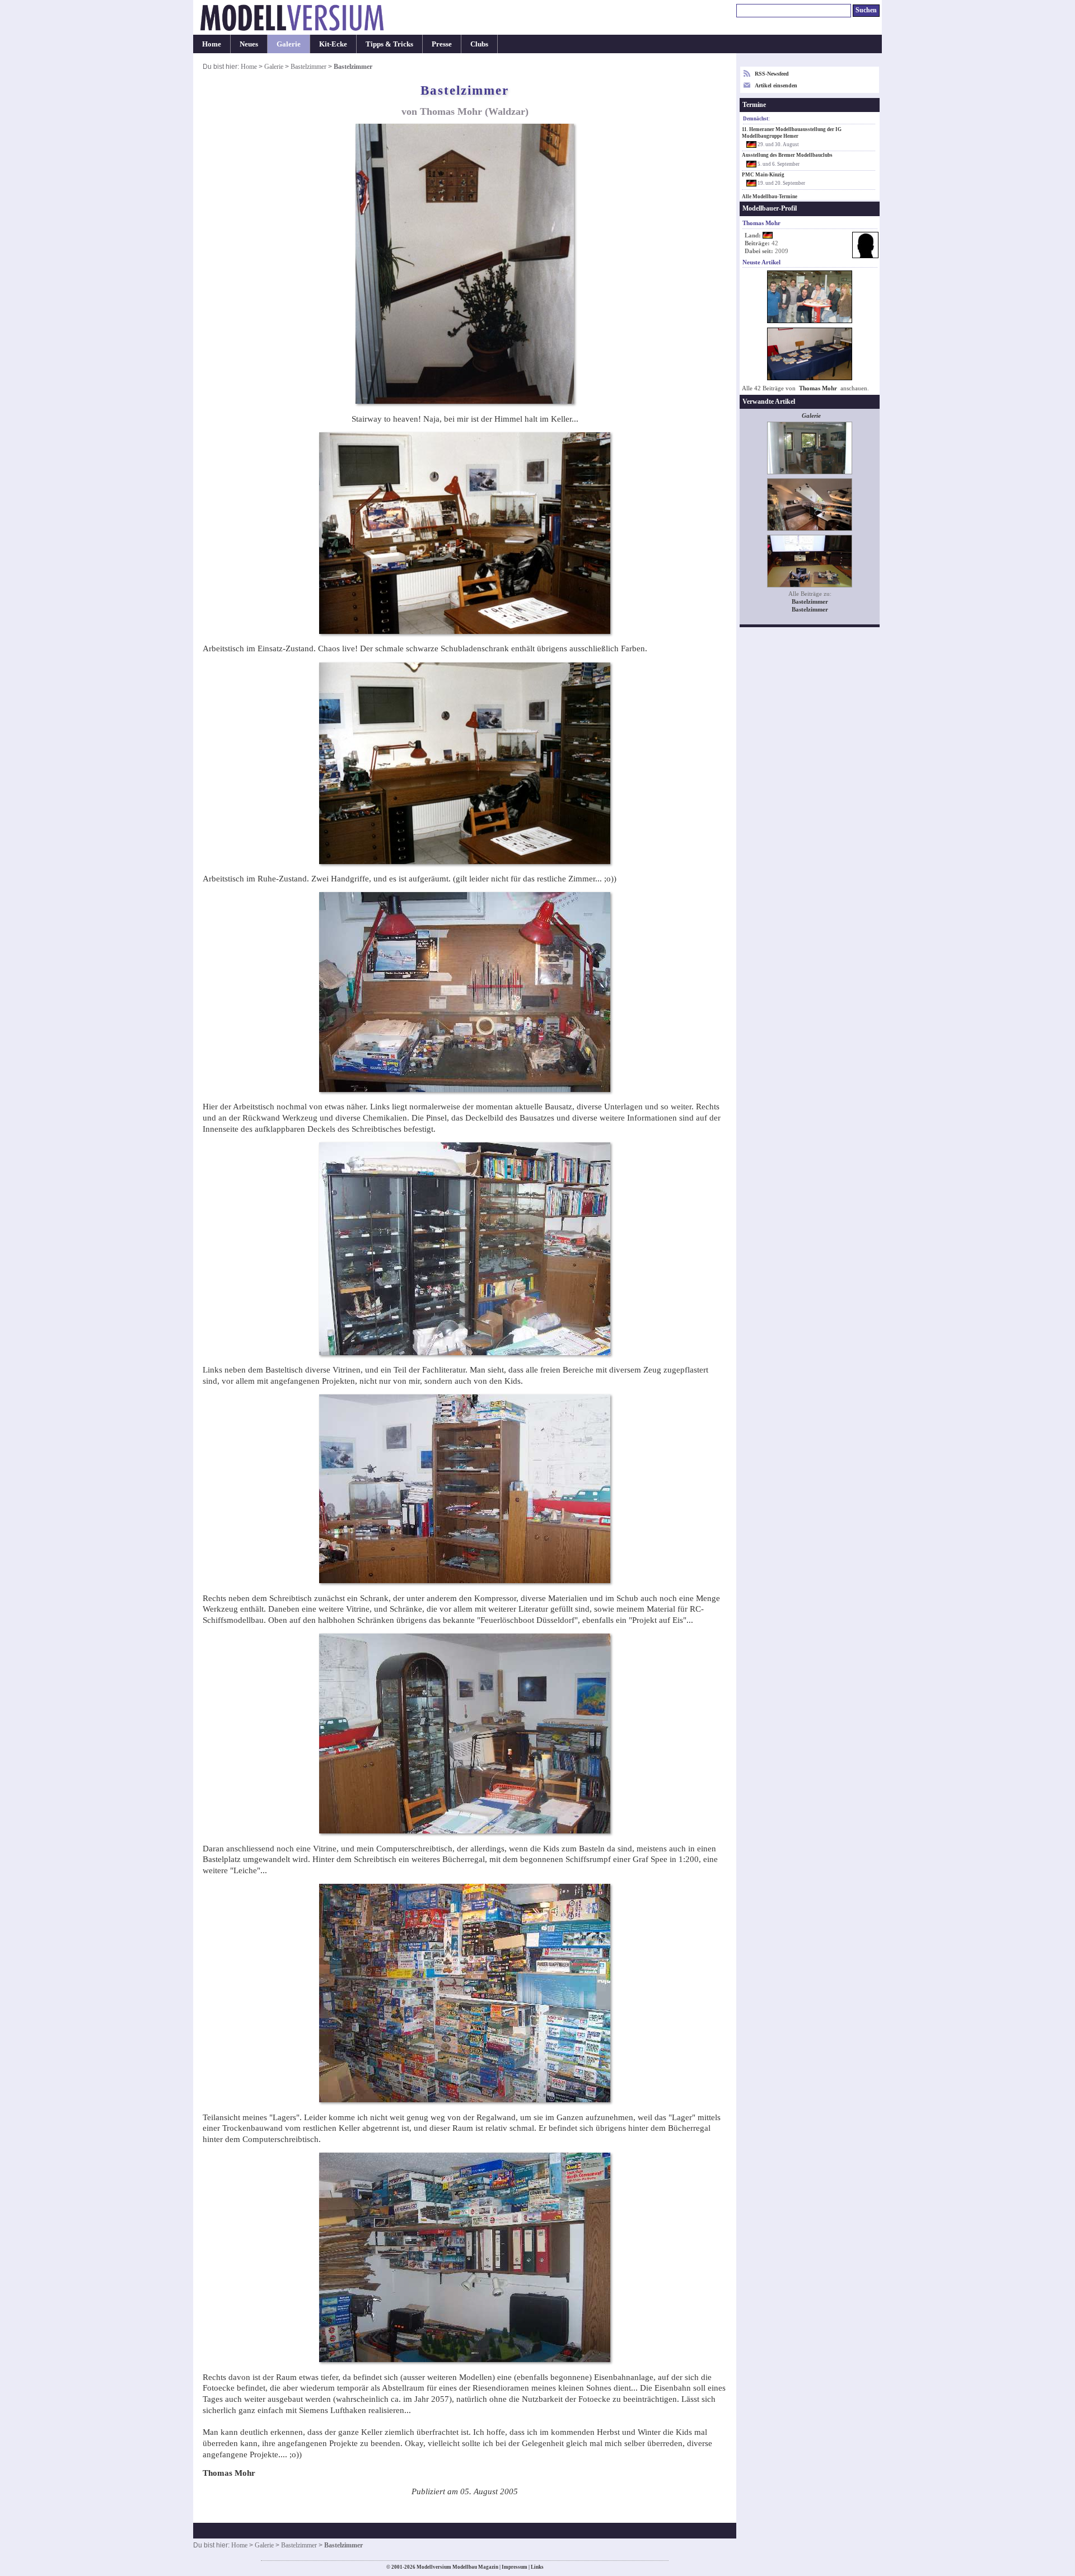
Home (212, 44)
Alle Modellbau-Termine (770, 197)
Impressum (515, 2567)
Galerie (289, 44)
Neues (249, 44)
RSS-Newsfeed (772, 74)
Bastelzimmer (309, 67)
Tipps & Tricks (389, 44)
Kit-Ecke (333, 44)
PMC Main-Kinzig (763, 175)
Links (537, 2567)
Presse (442, 44)
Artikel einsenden (776, 85)
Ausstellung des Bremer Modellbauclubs (787, 155)
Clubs (479, 44)
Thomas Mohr (818, 388)
